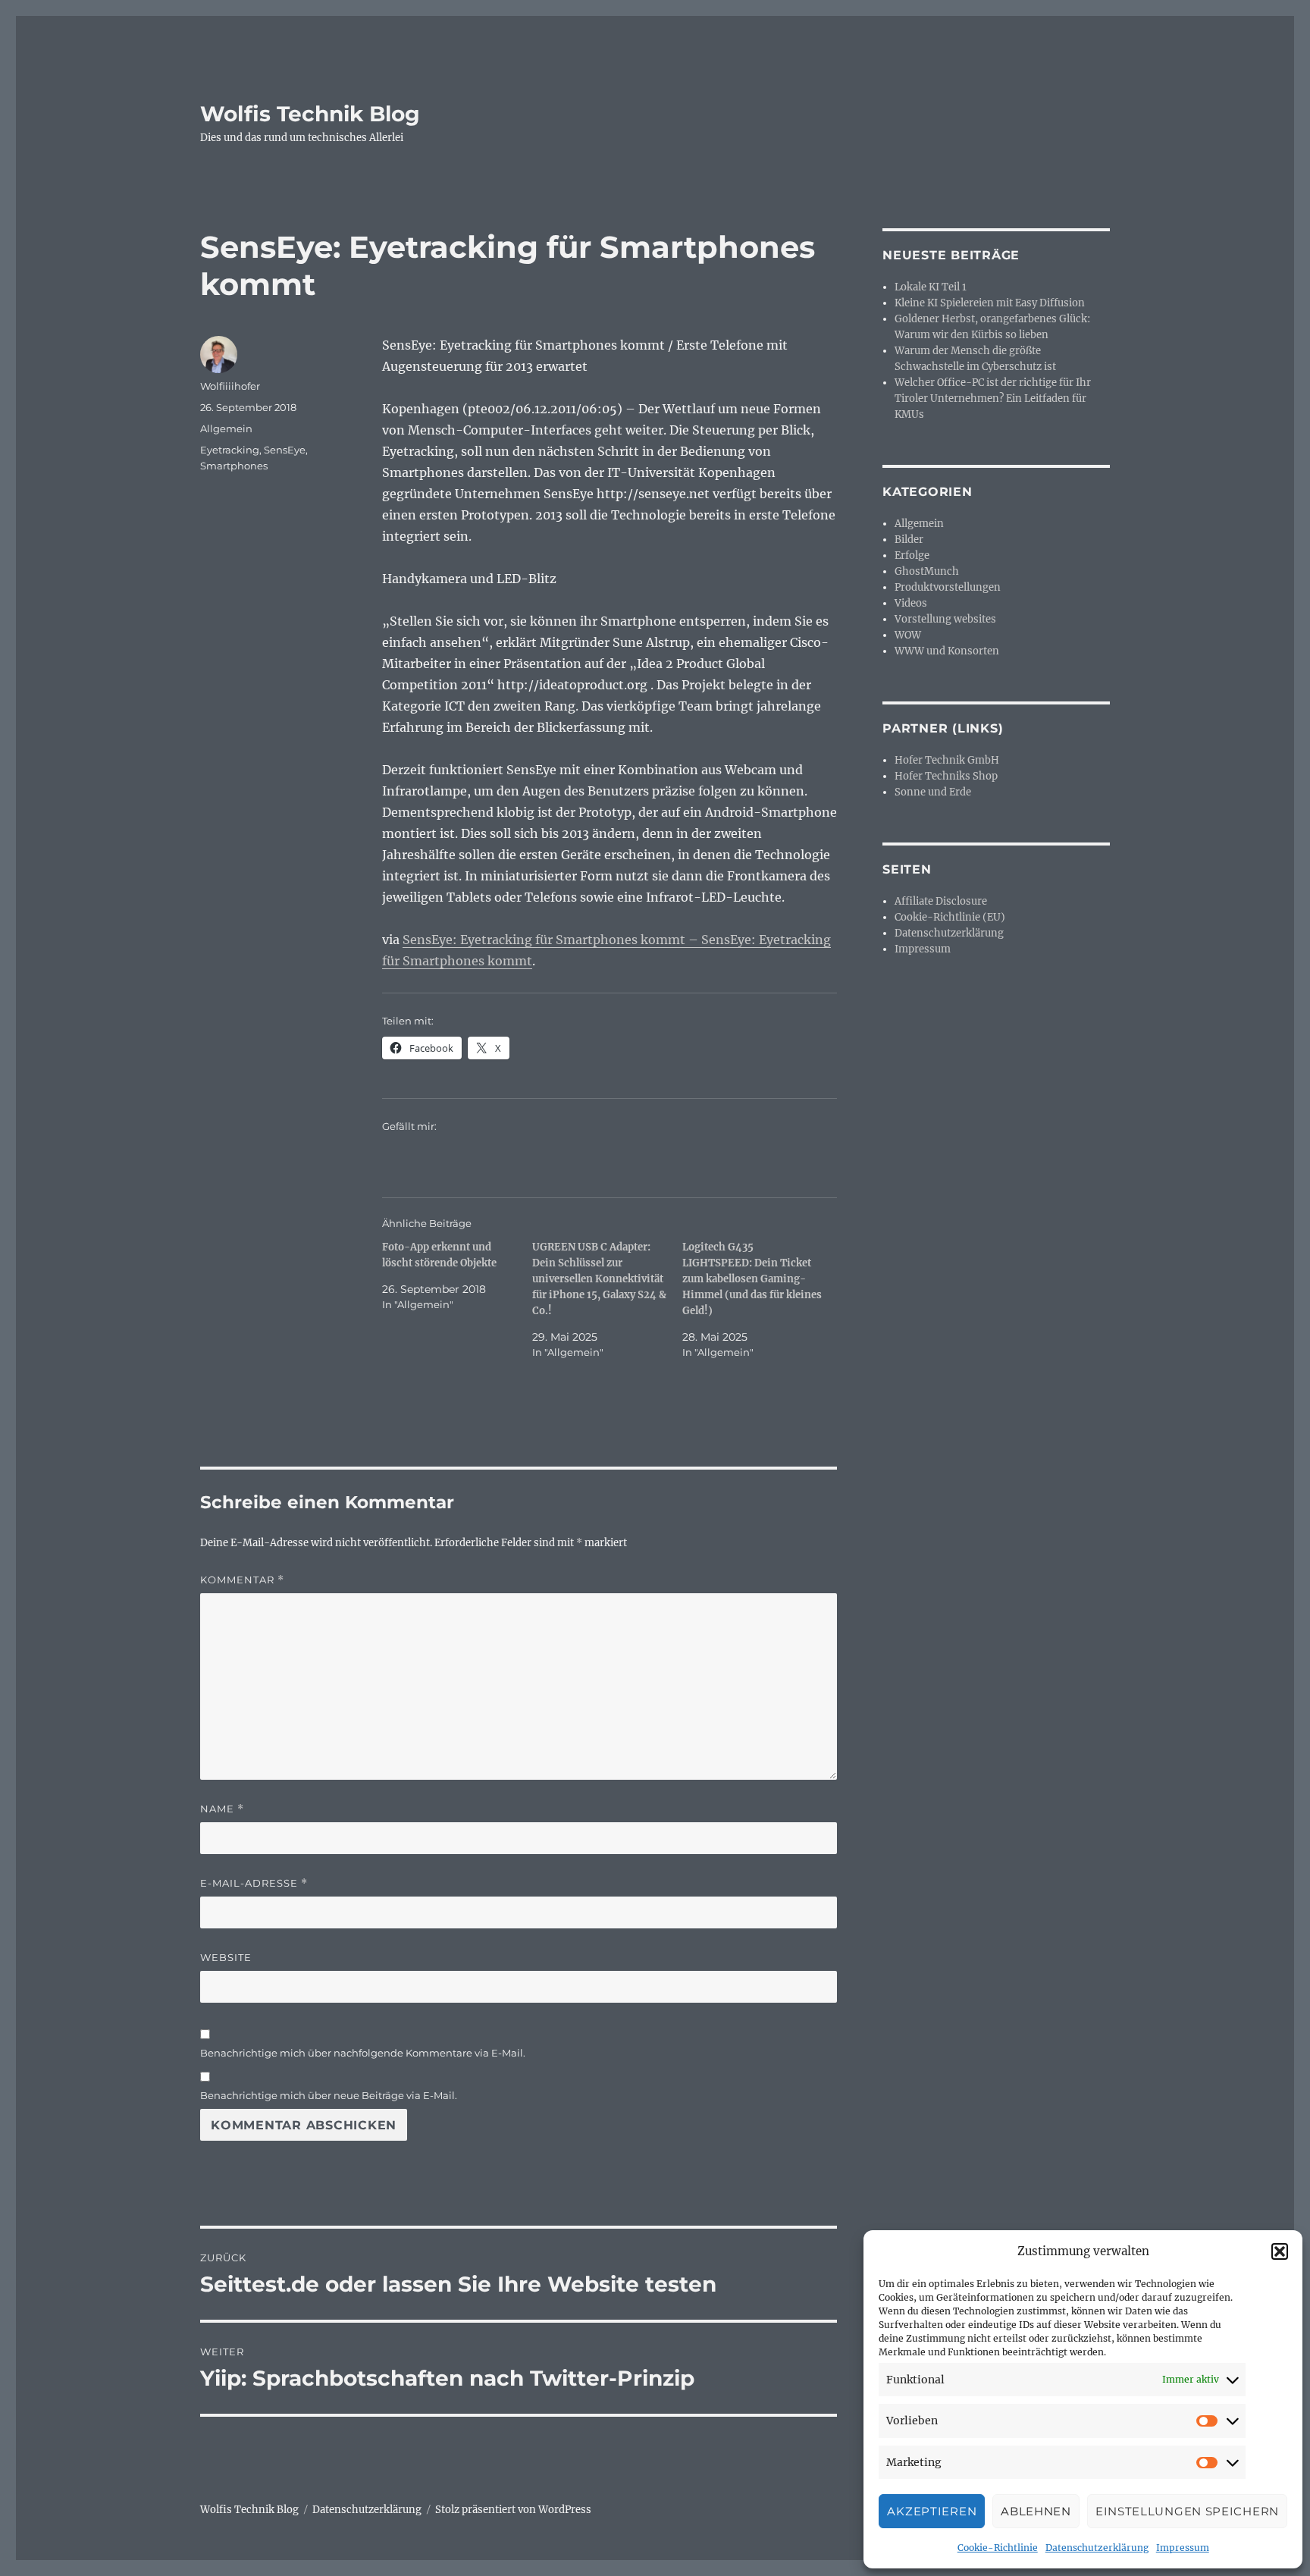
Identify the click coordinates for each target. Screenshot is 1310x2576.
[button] (1280, 2251)
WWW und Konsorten (947, 651)
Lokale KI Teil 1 (931, 287)
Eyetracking (230, 450)
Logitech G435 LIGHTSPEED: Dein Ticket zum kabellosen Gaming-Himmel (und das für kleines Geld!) (752, 1279)
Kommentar (242, 1580)
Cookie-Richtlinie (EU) (950, 917)
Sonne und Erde (933, 792)
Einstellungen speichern (1187, 2511)
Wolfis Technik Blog (310, 114)
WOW (908, 635)
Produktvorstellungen (948, 587)
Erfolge (912, 555)
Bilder (909, 540)
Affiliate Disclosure (941, 901)
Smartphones (234, 466)
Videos (911, 603)
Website (226, 1957)
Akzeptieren (932, 2511)
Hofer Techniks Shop (946, 776)
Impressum (1183, 2548)
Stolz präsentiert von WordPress (513, 2510)
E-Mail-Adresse (254, 1883)
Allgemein (226, 428)
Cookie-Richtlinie (998, 2548)
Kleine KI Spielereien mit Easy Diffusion (990, 303)
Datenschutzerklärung (1097, 2548)
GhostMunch (927, 571)
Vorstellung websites (945, 619)
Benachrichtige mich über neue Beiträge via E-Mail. (329, 2095)
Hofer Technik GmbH (947, 760)
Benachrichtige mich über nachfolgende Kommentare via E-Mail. (363, 2053)
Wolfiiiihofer (230, 386)
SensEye (285, 450)
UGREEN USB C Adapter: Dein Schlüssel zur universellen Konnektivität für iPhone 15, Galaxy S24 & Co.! (599, 1279)
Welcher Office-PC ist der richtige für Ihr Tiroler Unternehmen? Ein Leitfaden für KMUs (993, 398)
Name (222, 1809)
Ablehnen (1036, 2511)
